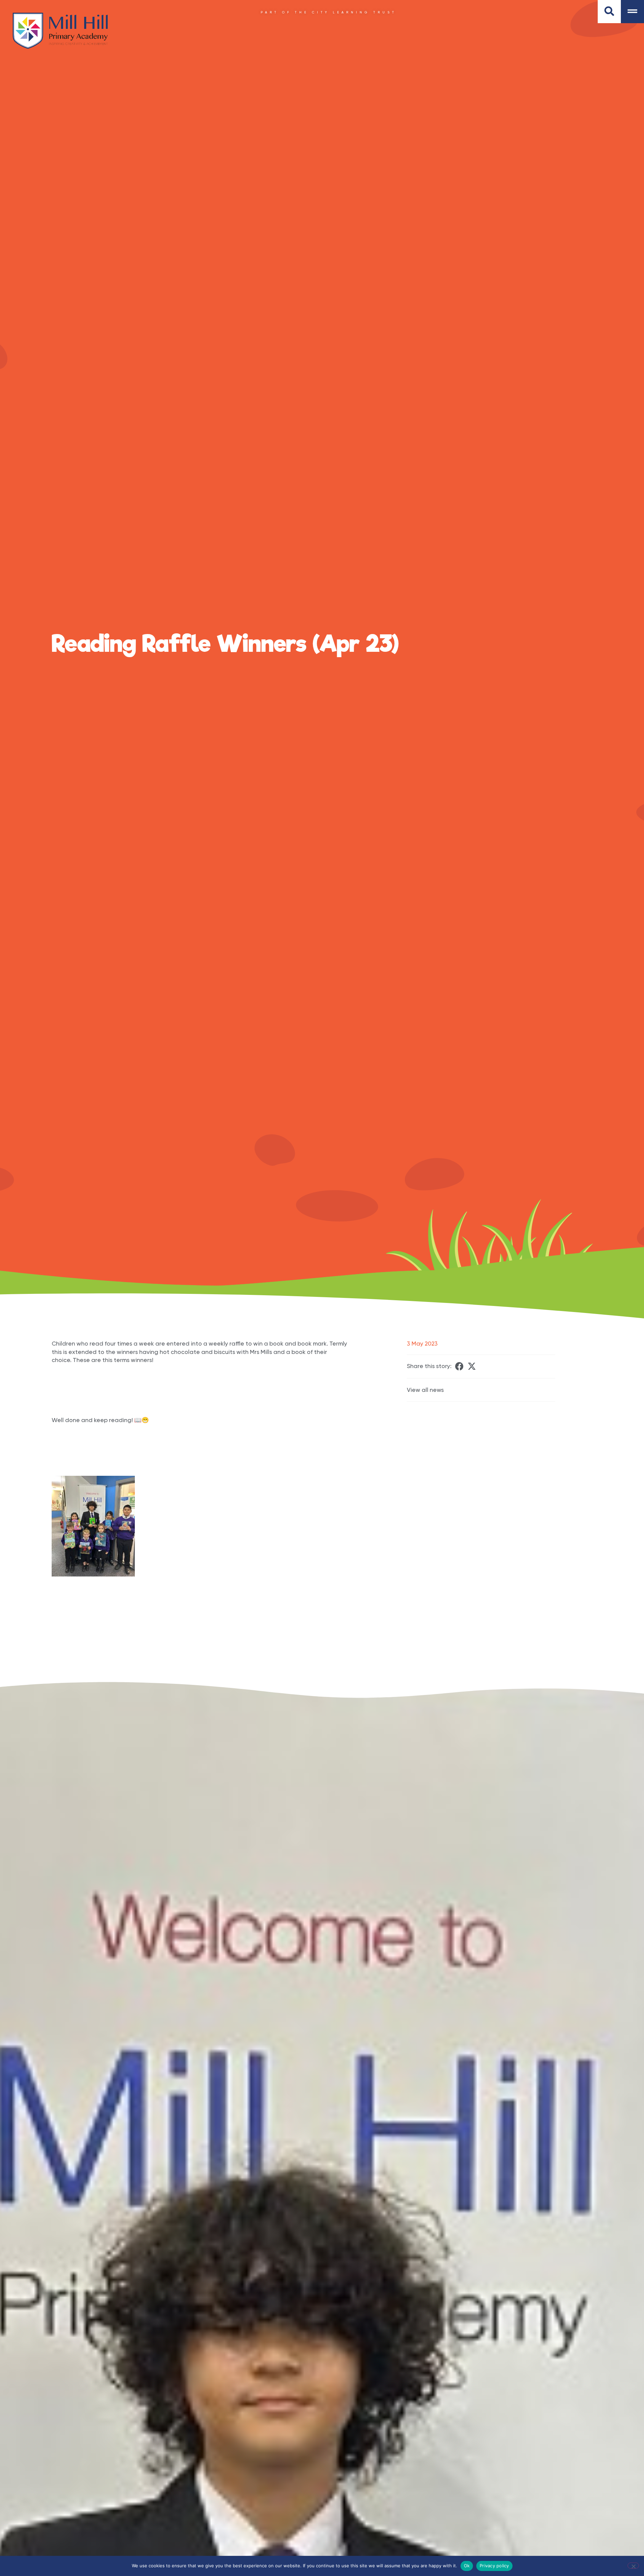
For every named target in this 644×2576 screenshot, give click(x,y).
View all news (425, 1390)
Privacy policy (494, 2566)
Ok (467, 2566)
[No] (633, 2566)
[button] (459, 1366)
